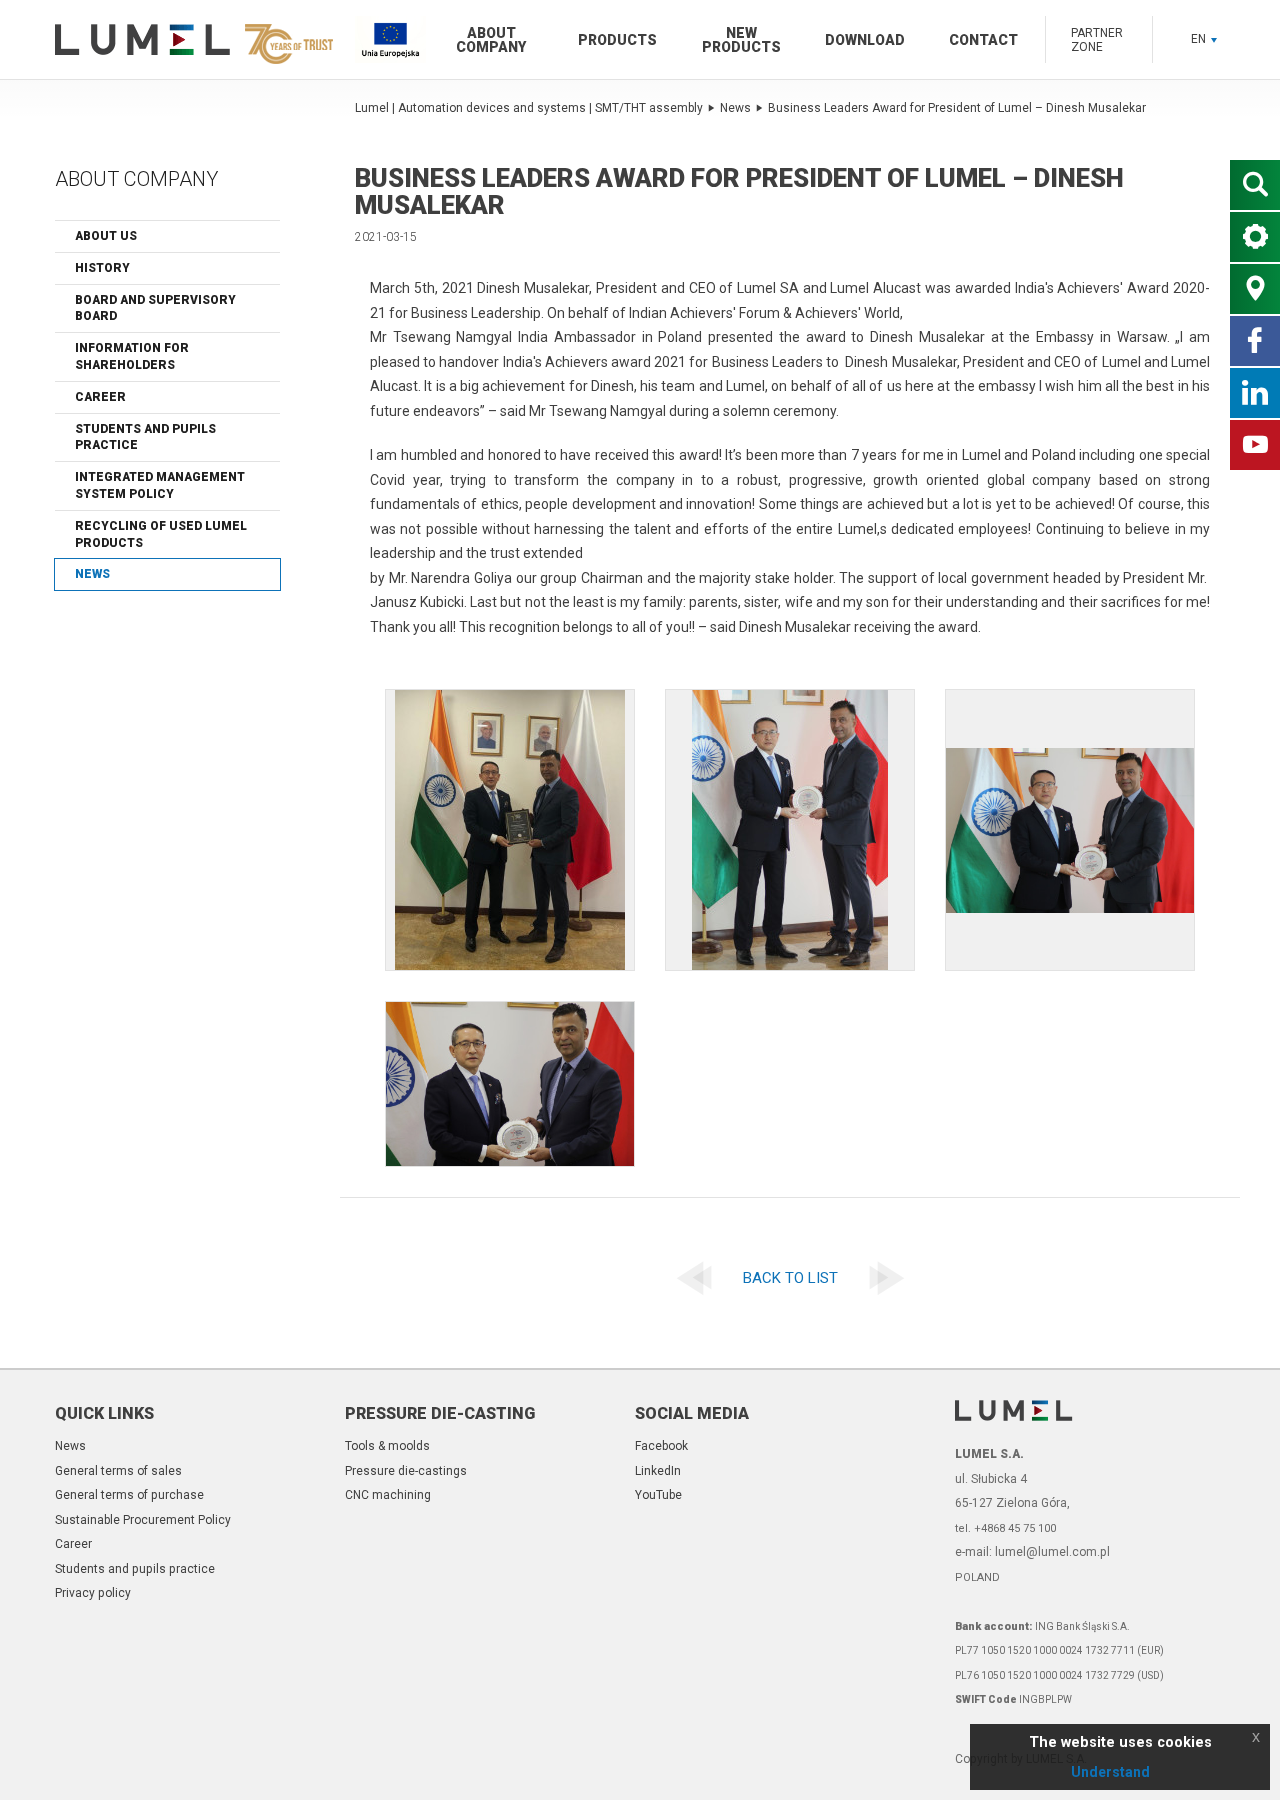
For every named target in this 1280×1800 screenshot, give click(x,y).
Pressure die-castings (406, 1471)
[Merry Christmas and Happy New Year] (690, 1278)
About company (491, 40)
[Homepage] (190, 40)
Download (865, 40)
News (92, 574)
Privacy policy (93, 1593)
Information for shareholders (132, 356)
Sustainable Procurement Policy (143, 1520)
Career (100, 397)
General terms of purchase (129, 1495)
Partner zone (1097, 40)
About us (106, 236)
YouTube (658, 1495)
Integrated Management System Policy (160, 485)
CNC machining (388, 1495)
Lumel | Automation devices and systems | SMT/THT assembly (529, 108)
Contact (983, 40)
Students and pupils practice (145, 437)
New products (741, 40)
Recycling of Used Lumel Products (161, 534)
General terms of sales (118, 1471)
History (102, 268)
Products (617, 40)
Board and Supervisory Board (155, 308)
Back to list (790, 1278)
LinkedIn (658, 1471)
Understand (1110, 1772)
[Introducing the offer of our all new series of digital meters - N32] (891, 1278)
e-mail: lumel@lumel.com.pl (1032, 1552)
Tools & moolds (387, 1446)
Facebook (661, 1446)
